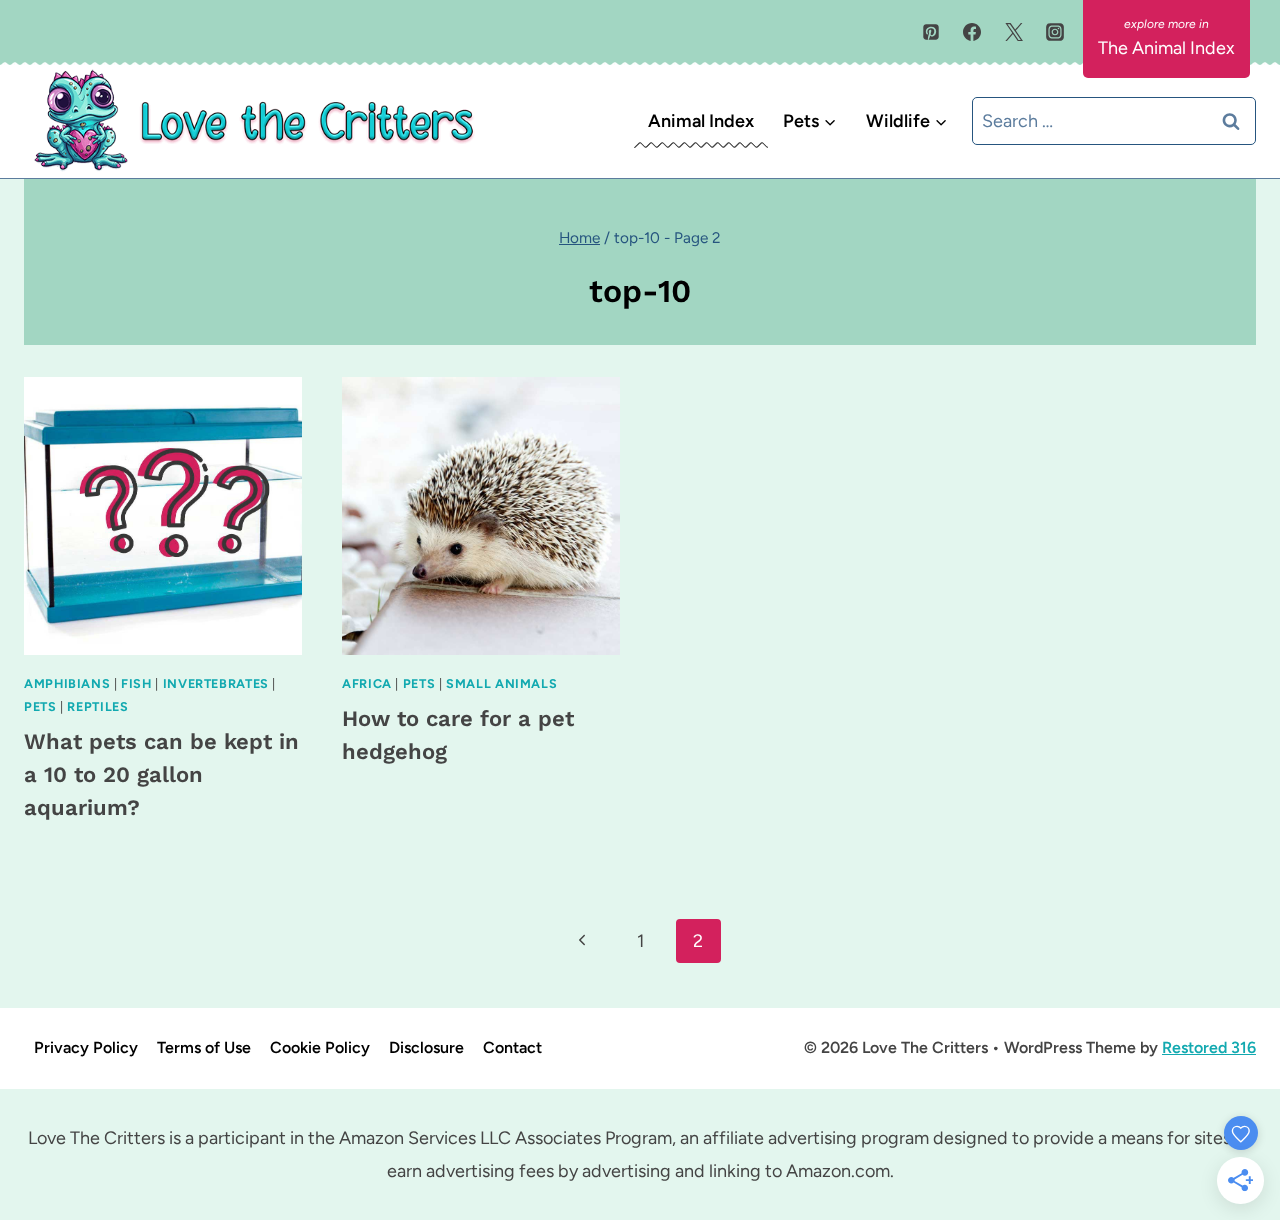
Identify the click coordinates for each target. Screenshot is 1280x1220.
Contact (512, 1047)
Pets (40, 706)
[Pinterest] (931, 32)
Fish (136, 683)
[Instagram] (1055, 32)
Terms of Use (204, 1047)
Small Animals (501, 683)
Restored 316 (1209, 1047)
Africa (367, 683)
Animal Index (701, 121)
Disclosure (426, 1047)
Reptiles (97, 706)
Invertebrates (216, 683)
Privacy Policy (86, 1047)
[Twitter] (1014, 32)
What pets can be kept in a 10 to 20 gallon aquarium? (161, 774)
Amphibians (67, 683)
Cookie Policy (320, 1047)
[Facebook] (972, 32)
